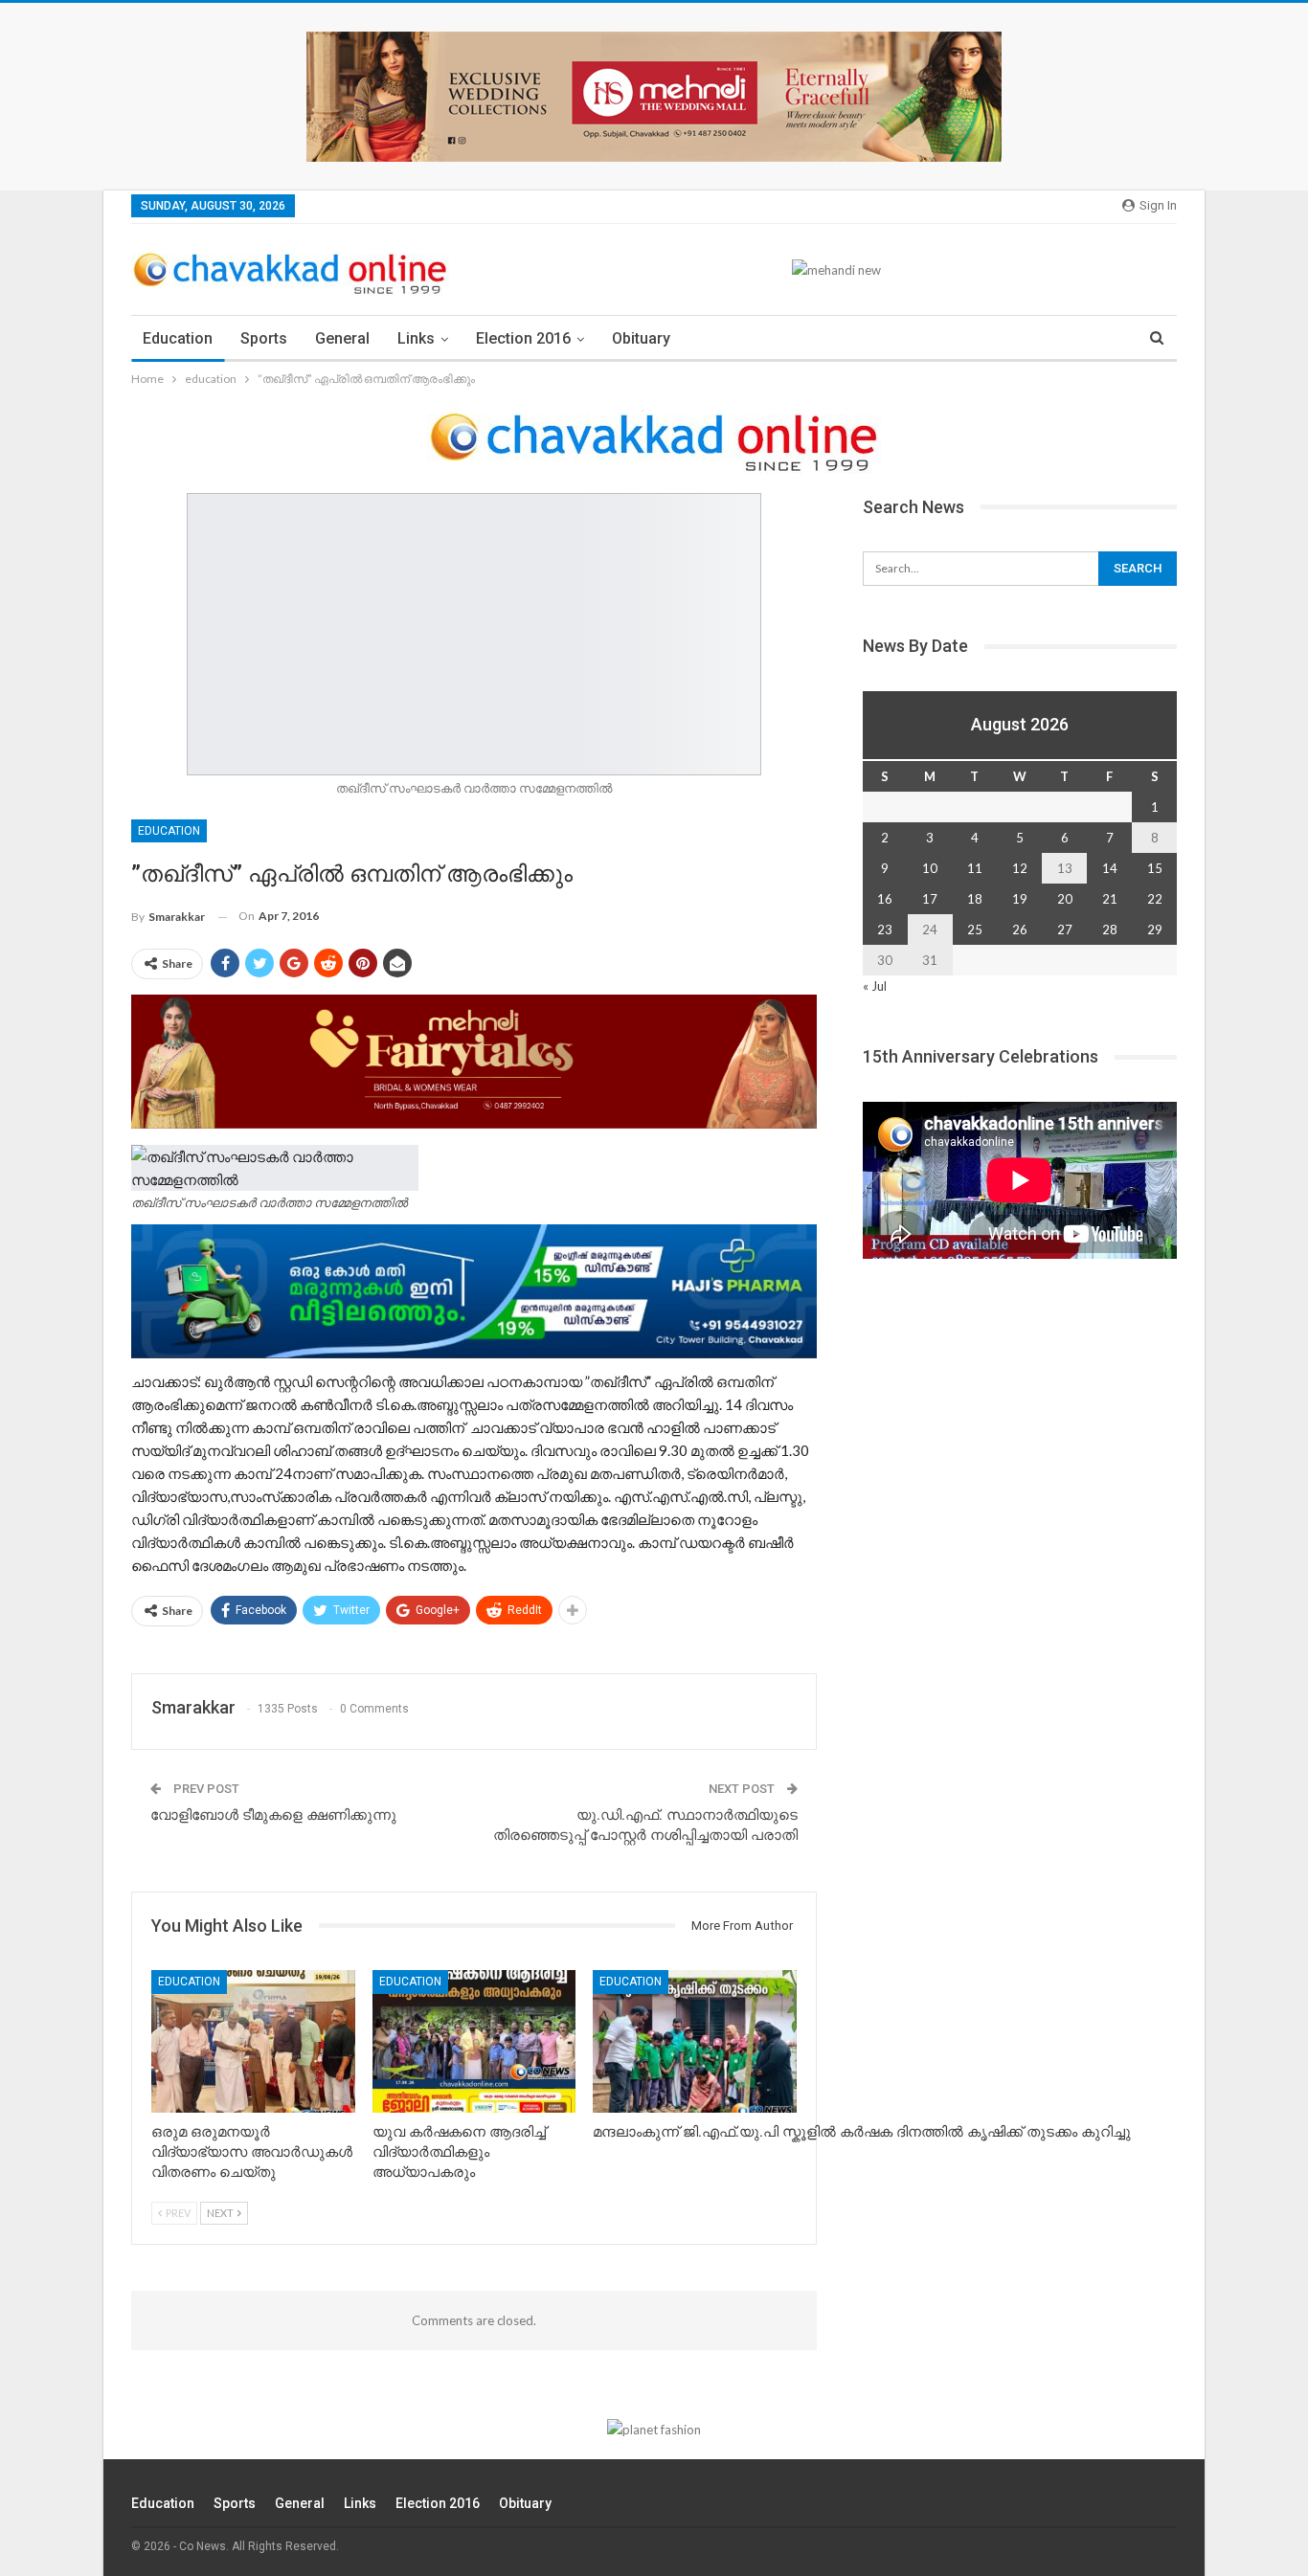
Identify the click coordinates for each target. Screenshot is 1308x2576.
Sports (264, 338)
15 (1155, 868)
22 (1155, 899)
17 (930, 899)
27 (1065, 930)
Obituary (641, 338)
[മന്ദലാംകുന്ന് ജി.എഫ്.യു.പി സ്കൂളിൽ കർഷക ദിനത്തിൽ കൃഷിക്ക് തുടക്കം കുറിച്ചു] (695, 2041)
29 (1155, 930)
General (342, 338)
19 (1020, 899)
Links (416, 338)
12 (1020, 868)
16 (885, 899)
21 (1110, 899)
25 (975, 930)
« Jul (875, 986)
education (169, 831)
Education (178, 338)
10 (930, 868)
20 (1065, 899)
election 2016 (523, 338)
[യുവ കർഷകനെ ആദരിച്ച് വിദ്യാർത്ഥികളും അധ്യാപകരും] (474, 2041)
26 (1020, 930)
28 (1110, 930)
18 (975, 899)
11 (975, 868)
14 (1110, 868)
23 (885, 930)
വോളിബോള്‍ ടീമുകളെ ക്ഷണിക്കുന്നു (273, 1815)
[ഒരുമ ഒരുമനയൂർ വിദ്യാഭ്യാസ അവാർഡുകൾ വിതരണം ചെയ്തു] (253, 2041)
